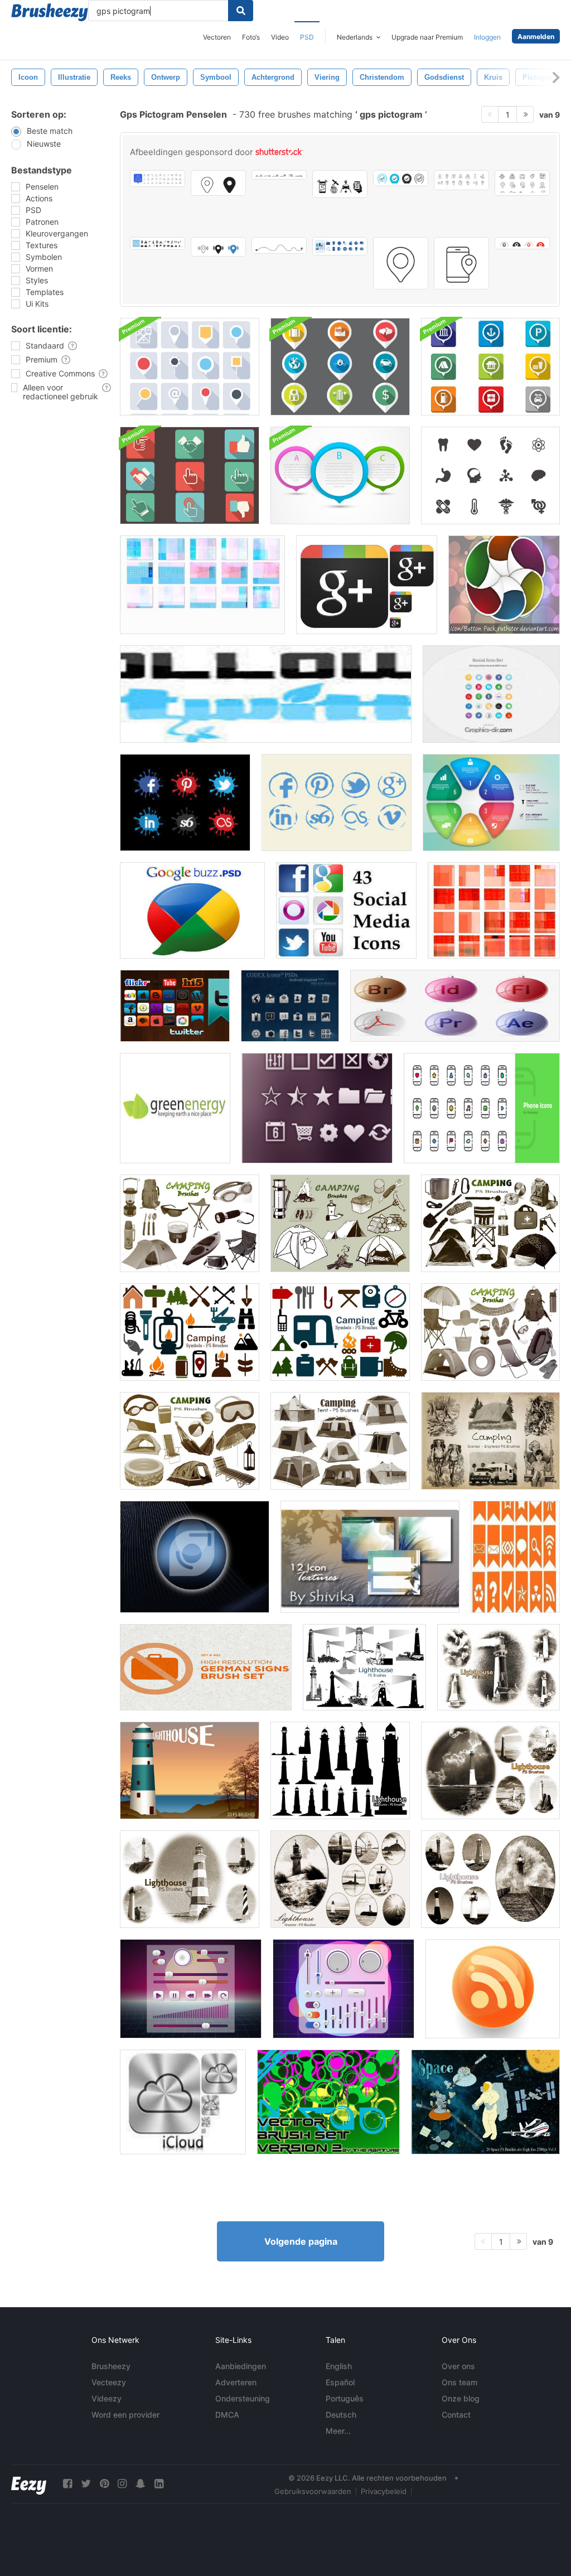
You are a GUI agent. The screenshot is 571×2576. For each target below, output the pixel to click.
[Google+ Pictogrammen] (367, 585)
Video (280, 37)
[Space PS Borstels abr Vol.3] (485, 2102)
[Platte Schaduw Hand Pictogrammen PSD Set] (190, 475)
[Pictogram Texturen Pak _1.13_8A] (494, 910)
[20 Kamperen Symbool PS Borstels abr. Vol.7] (190, 1332)
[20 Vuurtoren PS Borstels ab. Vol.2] (190, 1770)
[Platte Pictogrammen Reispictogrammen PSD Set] (340, 367)
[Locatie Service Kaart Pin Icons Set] (218, 247)
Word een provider (125, 2415)
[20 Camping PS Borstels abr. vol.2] (340, 1223)
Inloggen (487, 37)
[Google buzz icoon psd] (192, 910)
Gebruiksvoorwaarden (313, 2491)
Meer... (338, 2431)
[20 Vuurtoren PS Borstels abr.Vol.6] (499, 1667)
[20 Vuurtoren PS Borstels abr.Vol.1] (364, 1667)
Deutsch (341, 2415)
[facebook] (67, 2484)
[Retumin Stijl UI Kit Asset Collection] (343, 1989)
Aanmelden (536, 37)
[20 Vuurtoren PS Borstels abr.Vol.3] (190, 1879)
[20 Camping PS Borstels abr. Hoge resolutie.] (190, 1223)
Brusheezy (111, 2366)
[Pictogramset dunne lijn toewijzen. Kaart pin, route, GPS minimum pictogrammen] (279, 175)
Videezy (107, 2398)
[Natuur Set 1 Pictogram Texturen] (370, 1557)
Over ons (458, 2366)
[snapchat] (141, 2484)
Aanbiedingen (241, 2366)
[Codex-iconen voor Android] (290, 1006)
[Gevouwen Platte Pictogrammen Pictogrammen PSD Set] (490, 367)
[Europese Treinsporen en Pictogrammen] (206, 1667)
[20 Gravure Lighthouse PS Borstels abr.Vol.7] (340, 1879)
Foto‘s (251, 37)
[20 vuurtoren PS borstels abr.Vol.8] (490, 1879)
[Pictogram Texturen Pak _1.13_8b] (202, 585)
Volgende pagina (301, 2241)
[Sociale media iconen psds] (346, 910)
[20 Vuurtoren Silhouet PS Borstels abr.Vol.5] (340, 1770)
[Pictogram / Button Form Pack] (504, 585)
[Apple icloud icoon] (183, 2102)
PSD (307, 37)
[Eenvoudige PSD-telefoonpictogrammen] (482, 1108)
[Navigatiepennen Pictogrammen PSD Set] (190, 367)
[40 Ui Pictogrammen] (317, 1108)
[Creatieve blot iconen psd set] (185, 803)
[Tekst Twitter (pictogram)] (266, 694)
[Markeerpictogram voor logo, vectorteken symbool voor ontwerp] (522, 243)
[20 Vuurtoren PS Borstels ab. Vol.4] (490, 1770)
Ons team (459, 2382)
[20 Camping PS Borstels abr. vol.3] (490, 1332)
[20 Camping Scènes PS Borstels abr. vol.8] (490, 1441)
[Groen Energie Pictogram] (175, 1108)
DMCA (227, 2415)
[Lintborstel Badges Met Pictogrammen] (515, 1557)
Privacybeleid (384, 2491)
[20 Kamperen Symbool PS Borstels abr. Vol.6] (340, 1332)
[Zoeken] (241, 11)
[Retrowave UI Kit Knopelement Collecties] (191, 1989)
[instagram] (122, 2484)
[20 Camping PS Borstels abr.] (190, 1441)
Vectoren (217, 37)
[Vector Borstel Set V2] (328, 2102)
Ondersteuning (243, 2398)
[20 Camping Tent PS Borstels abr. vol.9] (340, 1441)
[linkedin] (159, 2484)
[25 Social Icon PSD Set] (491, 694)
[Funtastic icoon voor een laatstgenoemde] (195, 1557)
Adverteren (236, 2382)
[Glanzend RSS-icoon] (493, 1989)
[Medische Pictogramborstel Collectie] (490, 475)
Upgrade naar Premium (427, 37)
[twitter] (86, 2484)
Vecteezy (109, 2382)
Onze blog (461, 2398)
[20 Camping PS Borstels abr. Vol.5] (490, 1223)
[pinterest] (104, 2484)
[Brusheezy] (50, 12)
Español (340, 2382)
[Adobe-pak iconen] (455, 1006)
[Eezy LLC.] (29, 2484)
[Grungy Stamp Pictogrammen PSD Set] (337, 803)
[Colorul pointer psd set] (340, 475)
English (339, 2366)
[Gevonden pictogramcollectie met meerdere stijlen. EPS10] (218, 183)
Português (345, 2398)
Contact (456, 2415)
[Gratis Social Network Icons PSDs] (175, 1006)
